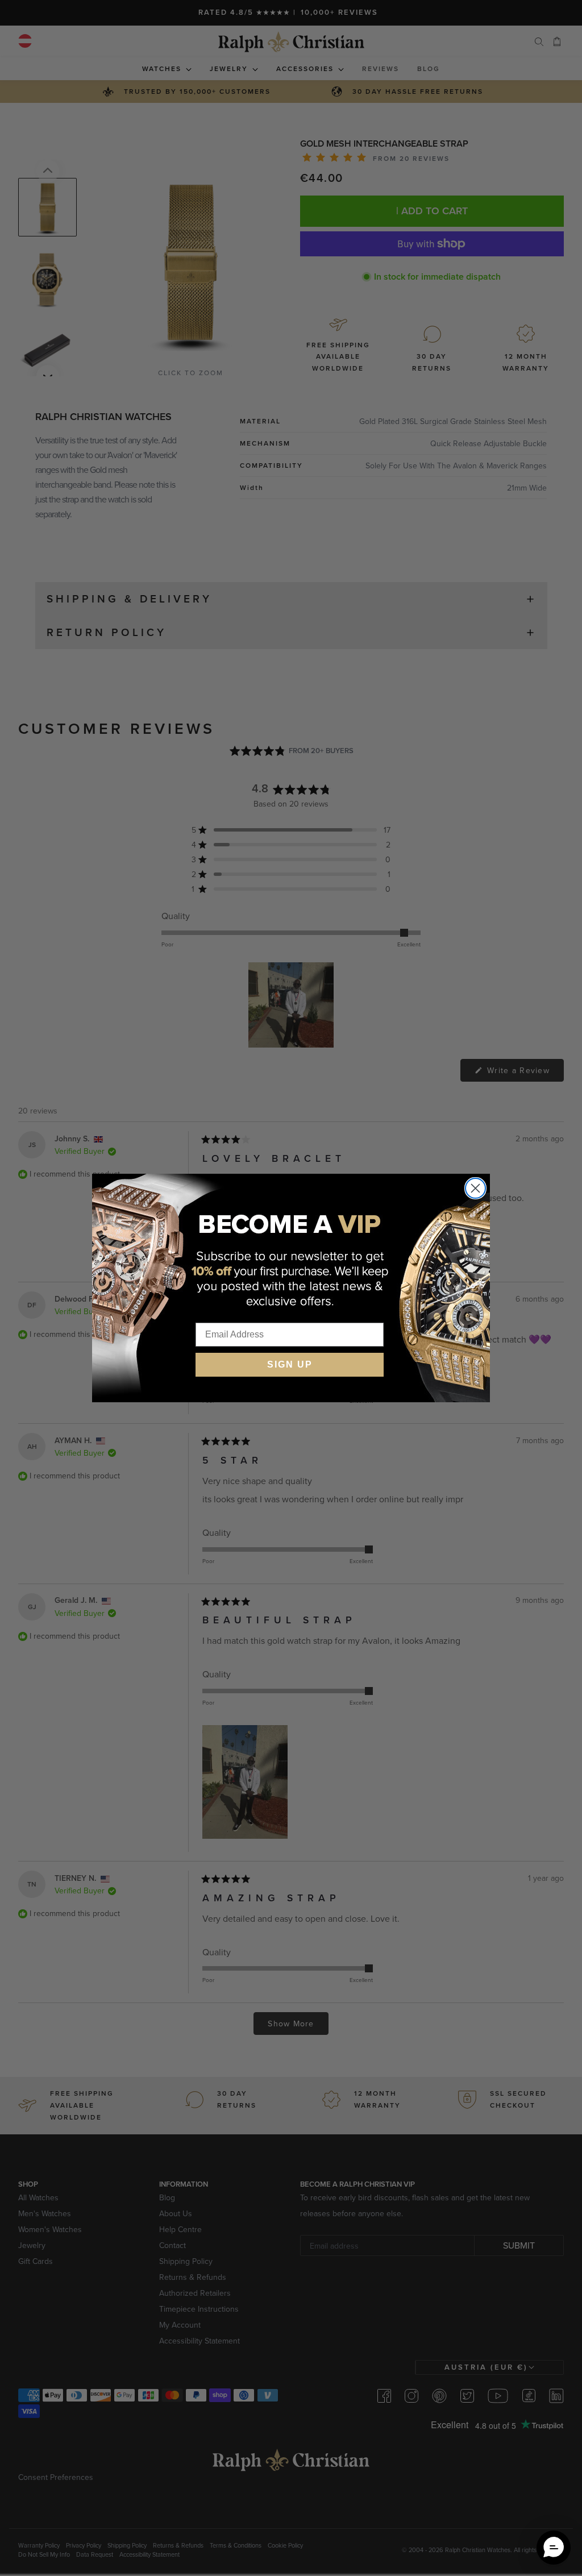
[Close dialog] (475, 1188)
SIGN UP (290, 1364)
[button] (554, 2548)
